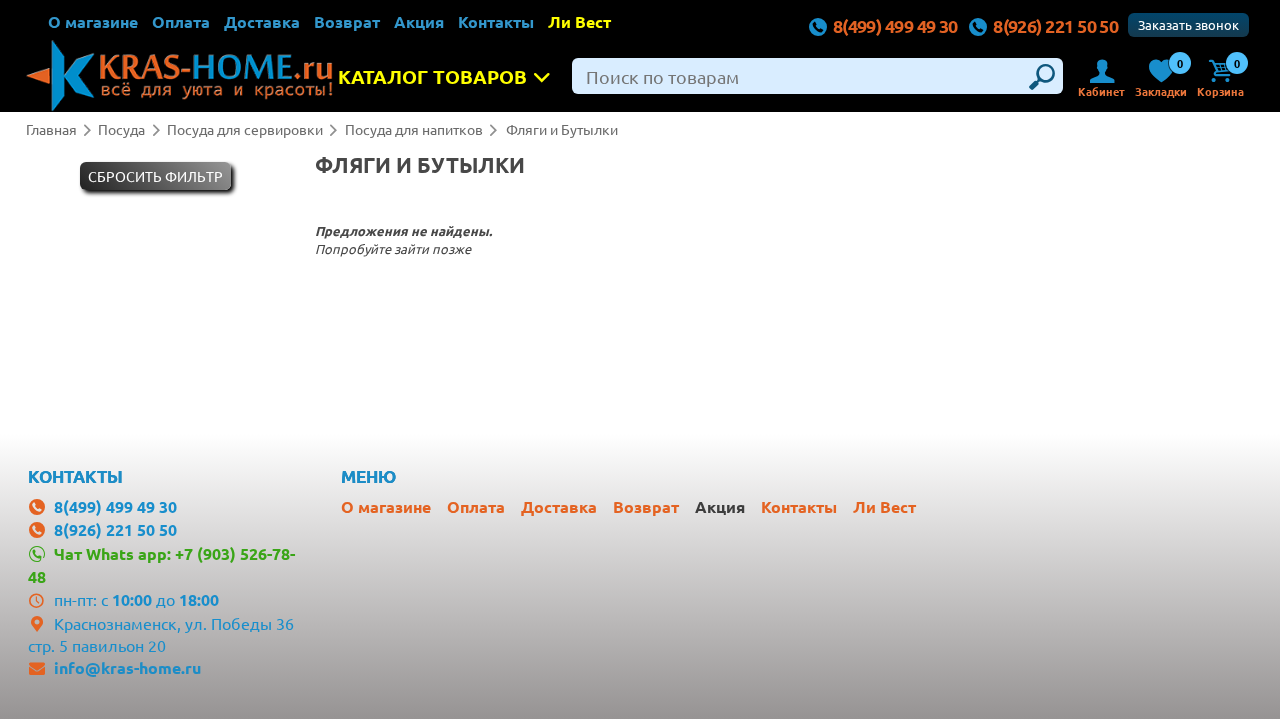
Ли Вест (579, 21)
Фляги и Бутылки (562, 129)
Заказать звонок (1188, 24)
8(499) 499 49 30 (895, 25)
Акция (419, 21)
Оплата (181, 21)
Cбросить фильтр (155, 176)
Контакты (496, 21)
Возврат (347, 21)
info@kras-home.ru (127, 667)
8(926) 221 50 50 (1055, 25)
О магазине (93, 21)
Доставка (262, 21)
